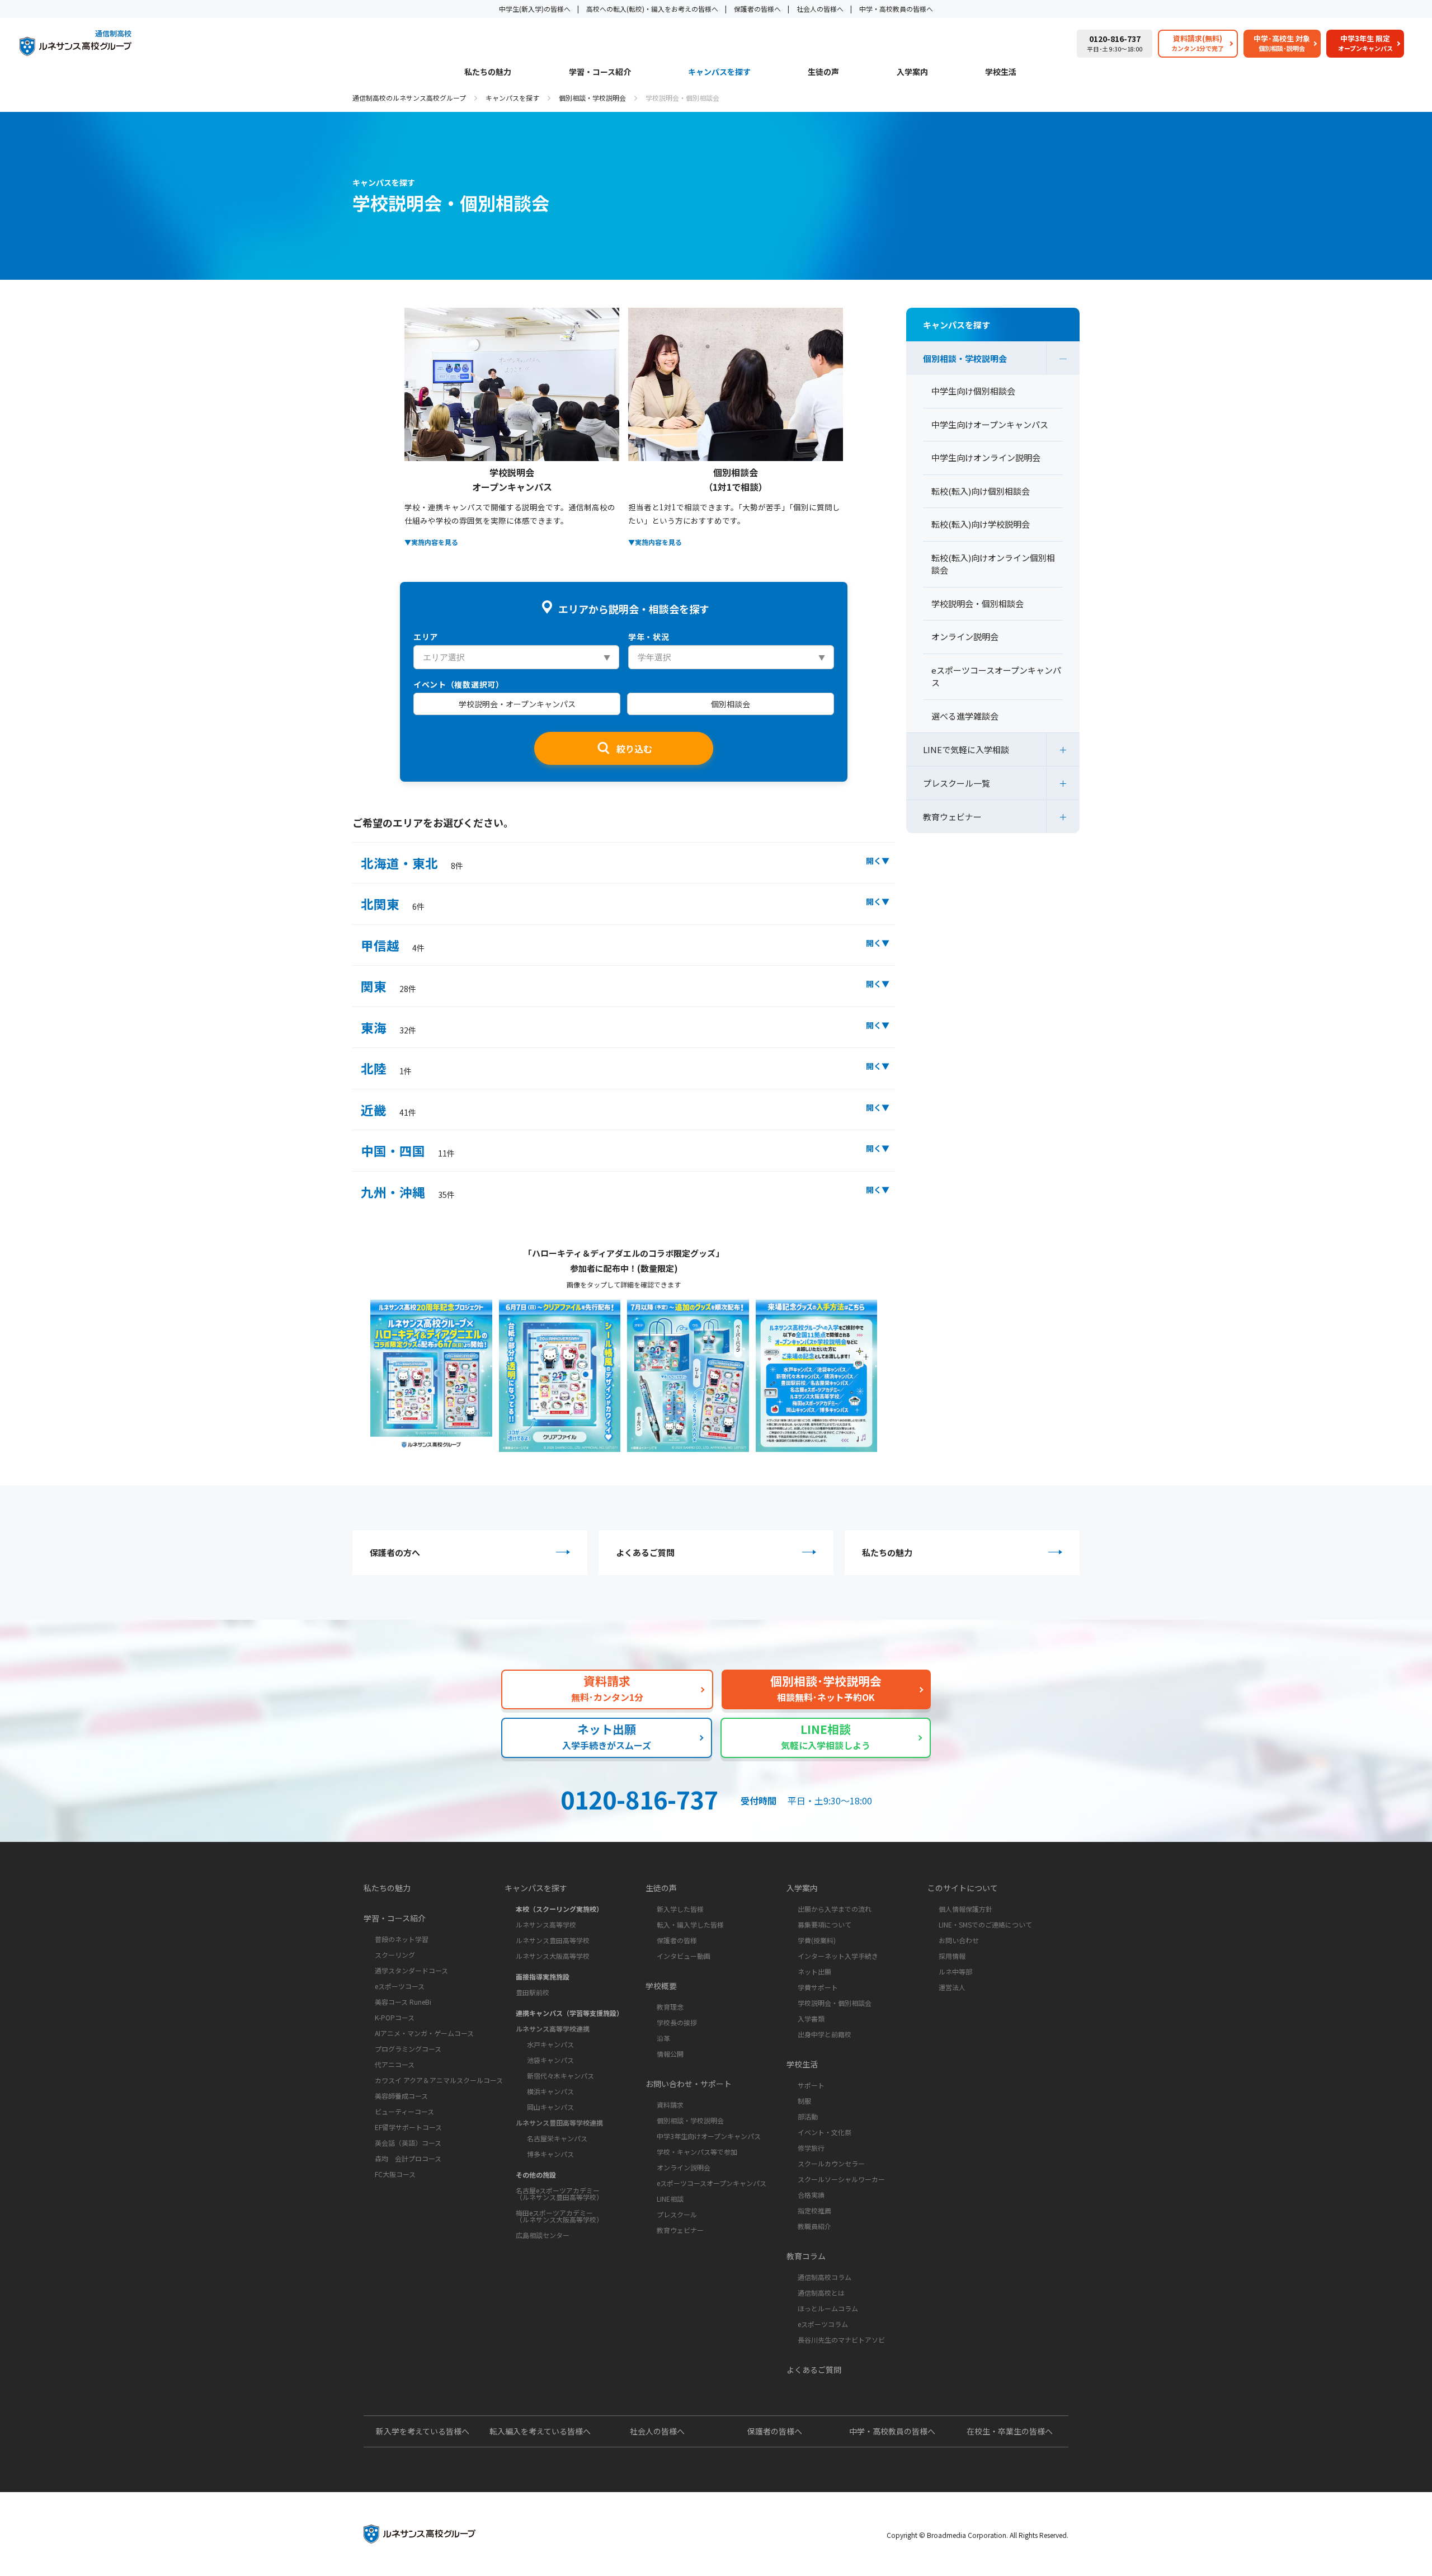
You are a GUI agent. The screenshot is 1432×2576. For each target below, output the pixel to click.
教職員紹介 (814, 2226)
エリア (426, 637)
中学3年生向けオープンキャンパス (709, 2136)
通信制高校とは (821, 2293)
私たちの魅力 (488, 72)
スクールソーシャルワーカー (841, 2179)
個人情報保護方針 (965, 1909)
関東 (388, 986)
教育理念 (670, 2007)
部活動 (808, 2116)
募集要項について (825, 1924)
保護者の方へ (395, 1552)
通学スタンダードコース (411, 1970)
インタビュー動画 (684, 1956)
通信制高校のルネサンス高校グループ (409, 98)
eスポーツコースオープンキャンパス (712, 2183)
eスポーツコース (400, 1986)
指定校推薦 (814, 2210)
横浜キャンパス (550, 2091)
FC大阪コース (395, 2174)
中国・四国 (408, 1150)
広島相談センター (543, 2235)
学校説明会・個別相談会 (835, 2003)
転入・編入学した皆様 (690, 1924)
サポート (811, 2085)
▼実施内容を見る (431, 542)
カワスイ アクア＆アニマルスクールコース (439, 2080)
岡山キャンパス (550, 2107)
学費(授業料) (817, 1940)
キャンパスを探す (719, 72)
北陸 (386, 1068)
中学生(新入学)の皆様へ (535, 9)
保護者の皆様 (677, 1940)
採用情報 (952, 1956)
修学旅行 (811, 2148)
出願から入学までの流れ (835, 1909)
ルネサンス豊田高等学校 (553, 1940)
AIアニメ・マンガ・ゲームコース (424, 2033)
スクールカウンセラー (831, 2163)
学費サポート (818, 1987)
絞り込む (634, 749)
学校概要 (661, 1986)
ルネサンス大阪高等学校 (553, 1956)
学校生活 (1001, 72)
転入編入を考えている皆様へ (540, 2431)
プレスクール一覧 (957, 783)
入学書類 (811, 2018)
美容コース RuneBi (403, 2002)
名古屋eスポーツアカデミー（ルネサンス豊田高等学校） (559, 2194)
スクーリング (395, 1955)
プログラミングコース (408, 2049)
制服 (804, 2101)
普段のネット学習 (402, 1939)
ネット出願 (814, 1971)
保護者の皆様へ (757, 9)
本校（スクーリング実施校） (559, 1909)
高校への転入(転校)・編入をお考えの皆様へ (652, 9)
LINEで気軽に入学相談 (966, 749)
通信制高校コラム (825, 2277)
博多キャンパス (550, 2154)
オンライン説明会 (684, 2167)
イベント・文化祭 (825, 2132)
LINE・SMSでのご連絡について (985, 1924)
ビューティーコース (404, 2111)
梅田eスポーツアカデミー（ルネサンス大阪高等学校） (559, 2216)
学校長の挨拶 (677, 2022)
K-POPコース (395, 2017)
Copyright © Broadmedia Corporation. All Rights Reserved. (978, 2535)
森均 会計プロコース (408, 2158)
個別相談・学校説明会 (592, 98)
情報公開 (670, 2054)
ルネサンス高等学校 (546, 1924)
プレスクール (677, 2214)
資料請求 (670, 2105)
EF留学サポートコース (408, 2127)
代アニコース (395, 2064)
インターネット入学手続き (838, 1956)
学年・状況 (649, 637)
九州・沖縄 (408, 1192)
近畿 (388, 1110)
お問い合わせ (959, 1940)
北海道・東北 (412, 863)
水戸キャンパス (550, 2044)
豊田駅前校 (533, 1992)
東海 (388, 1027)
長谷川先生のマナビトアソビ (841, 2340)
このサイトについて (963, 1888)
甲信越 (393, 945)
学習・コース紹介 (600, 72)
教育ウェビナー (952, 817)
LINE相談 (670, 2199)
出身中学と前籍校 (825, 2034)
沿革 (663, 2038)
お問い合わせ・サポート (689, 2084)
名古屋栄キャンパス (557, 2138)
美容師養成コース (401, 2096)
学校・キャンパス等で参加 (697, 2152)
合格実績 (811, 2195)
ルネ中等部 (955, 1971)
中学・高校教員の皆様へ (896, 9)
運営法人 (952, 1987)
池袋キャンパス (550, 2060)
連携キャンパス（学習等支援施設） (569, 2013)
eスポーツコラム (823, 2324)
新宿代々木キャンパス (560, 2076)
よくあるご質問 (645, 1552)
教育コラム (806, 2256)
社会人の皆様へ (820, 9)
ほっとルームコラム (828, 2308)
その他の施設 (536, 2175)
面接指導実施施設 (543, 1976)
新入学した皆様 (680, 1909)
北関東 (393, 904)
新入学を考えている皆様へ (423, 2431)
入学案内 (912, 72)
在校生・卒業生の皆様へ (1010, 2431)
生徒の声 (823, 72)
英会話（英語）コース (408, 2143)
